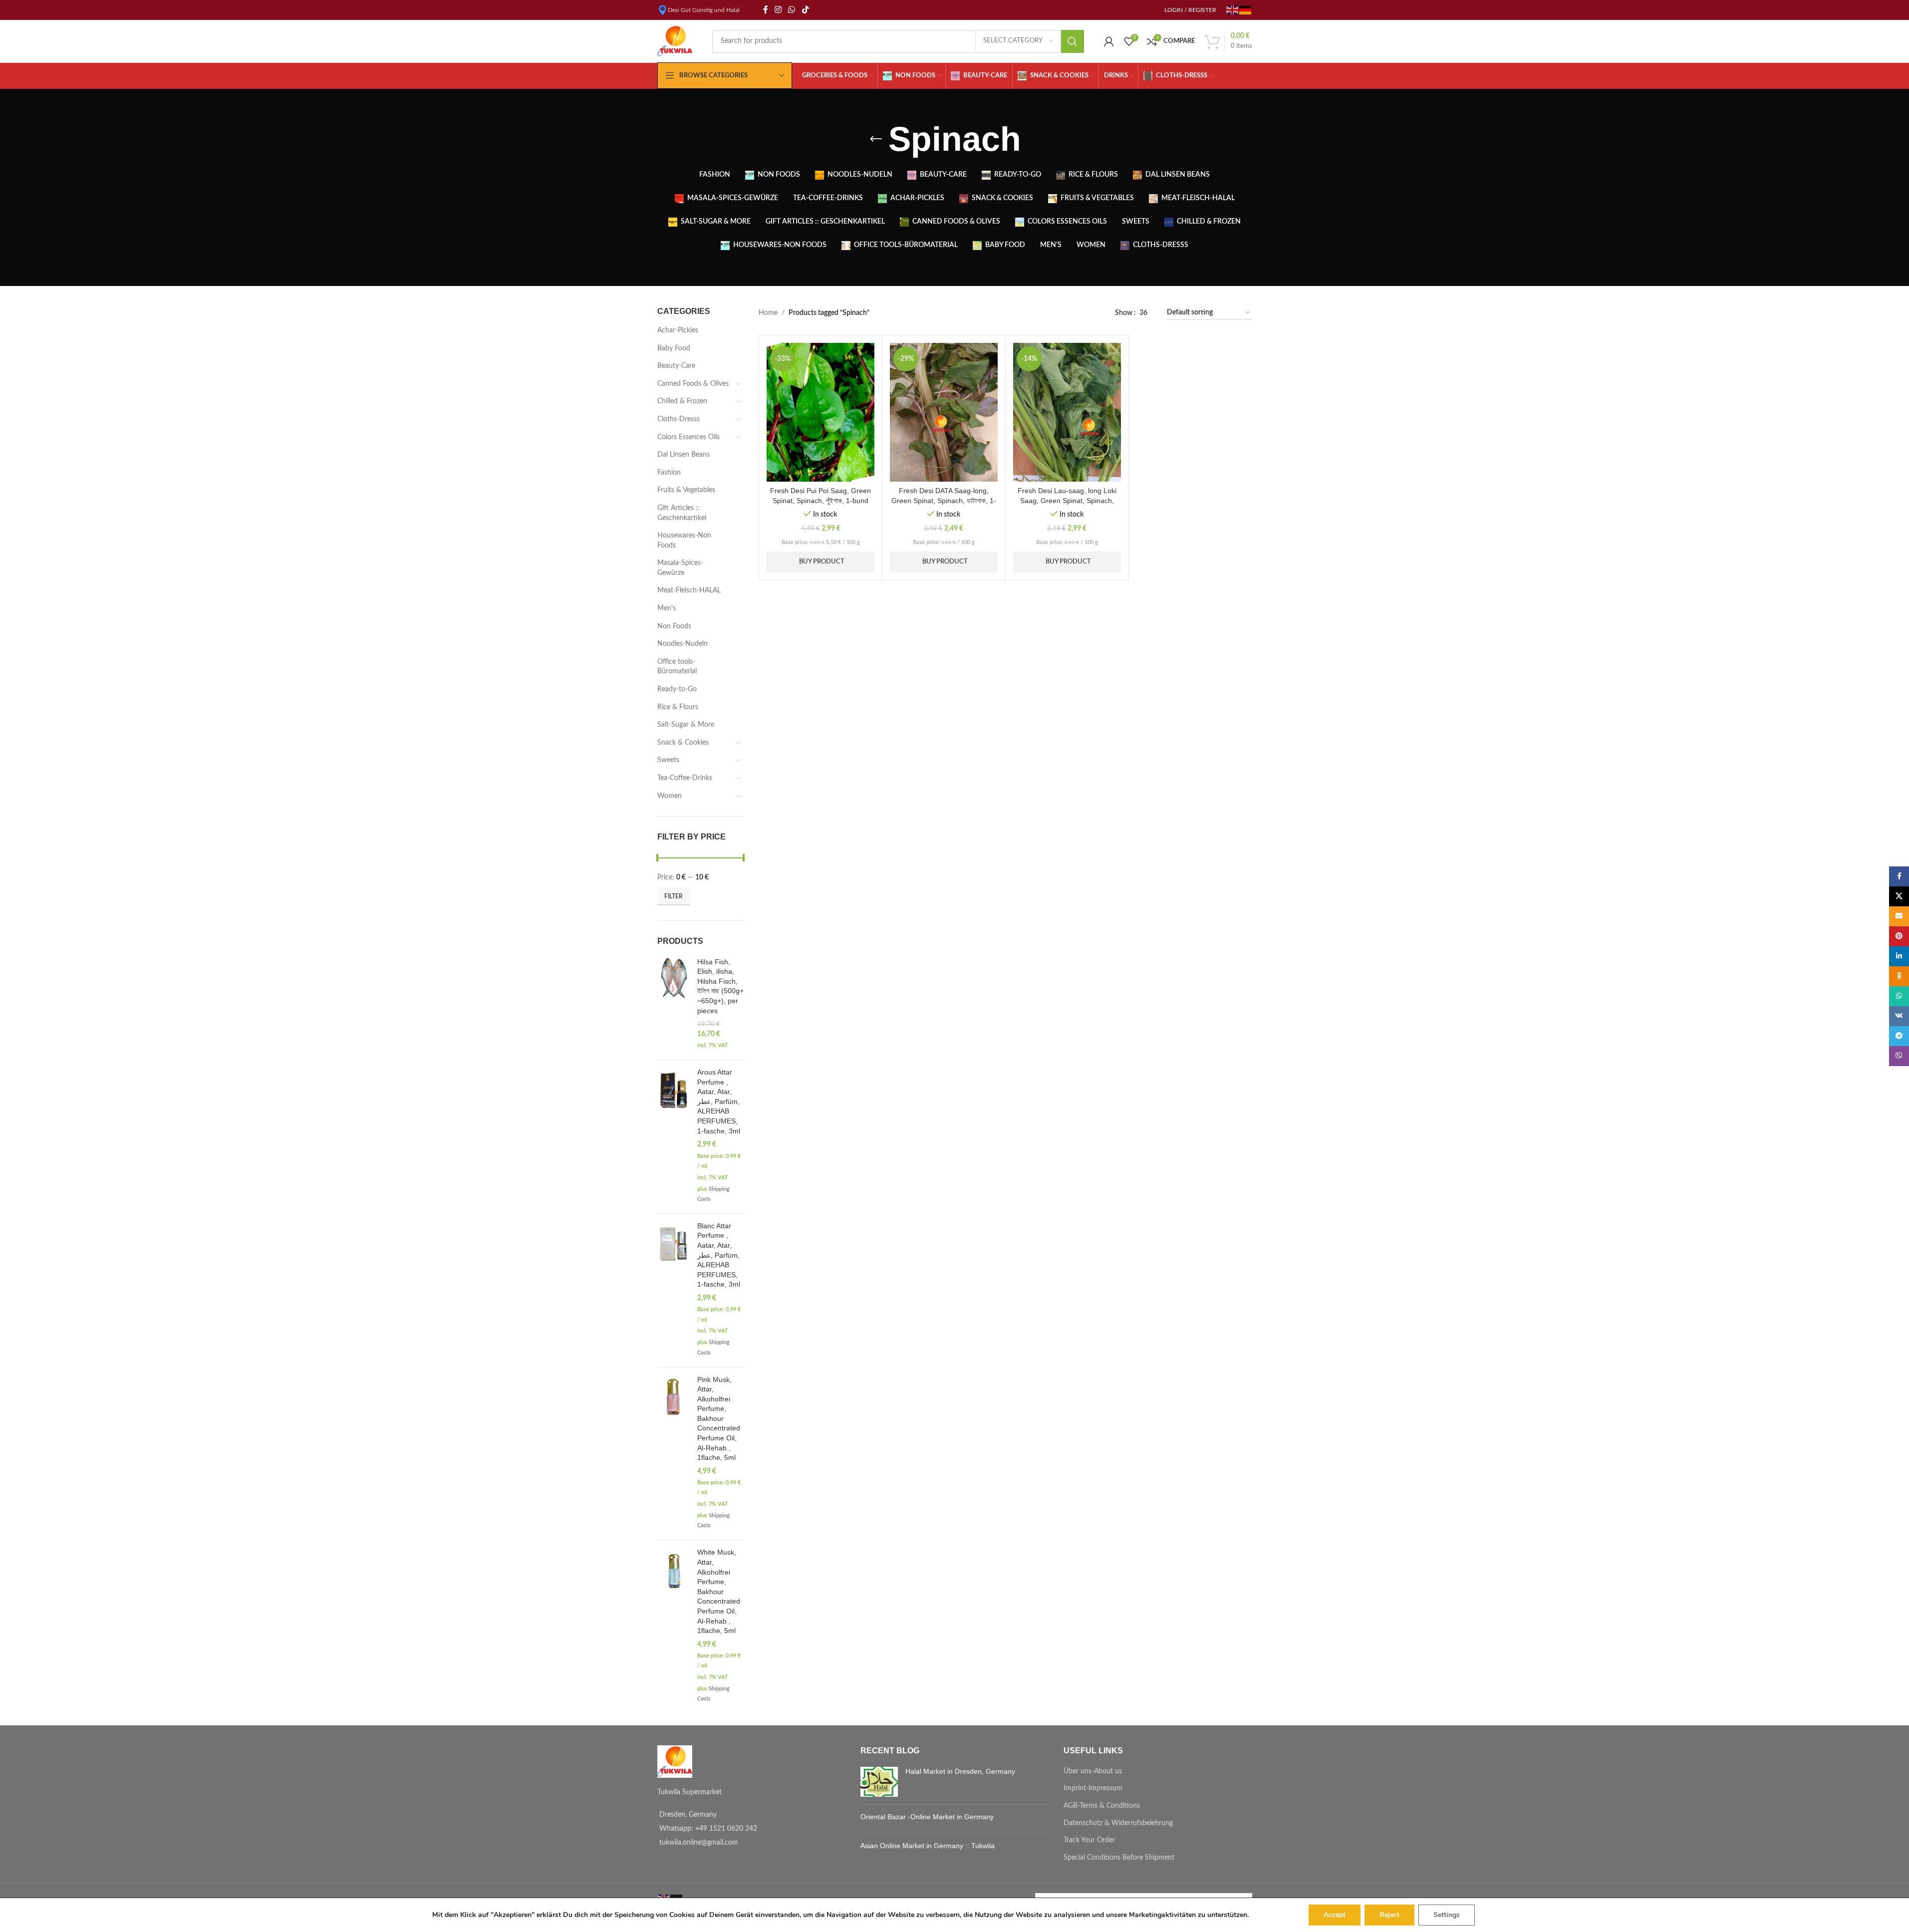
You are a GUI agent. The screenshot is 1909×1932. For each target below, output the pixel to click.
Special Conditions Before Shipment (1119, 1858)
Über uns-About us (1093, 1771)
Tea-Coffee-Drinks (685, 778)
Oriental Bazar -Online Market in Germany (927, 1817)
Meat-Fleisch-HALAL (689, 590)
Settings (1447, 1915)
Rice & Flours (678, 707)
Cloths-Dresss (679, 419)
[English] (1233, 9)
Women (670, 796)
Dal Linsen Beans (683, 455)
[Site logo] (675, 41)
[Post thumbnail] (879, 1782)
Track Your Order (1089, 1840)
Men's (667, 608)
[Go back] (876, 139)
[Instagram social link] (778, 10)
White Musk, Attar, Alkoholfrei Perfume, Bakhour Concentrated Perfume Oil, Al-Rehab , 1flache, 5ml (719, 1591)
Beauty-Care (676, 366)
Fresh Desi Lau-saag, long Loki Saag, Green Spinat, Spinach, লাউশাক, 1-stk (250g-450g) (1067, 500)
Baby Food (674, 348)
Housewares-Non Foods (684, 541)
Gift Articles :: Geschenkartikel (682, 513)
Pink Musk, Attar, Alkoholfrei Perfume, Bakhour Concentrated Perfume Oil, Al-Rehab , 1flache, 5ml (719, 1419)
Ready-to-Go (677, 689)
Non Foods (674, 626)
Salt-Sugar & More (686, 725)
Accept (1335, 1915)
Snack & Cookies (683, 743)
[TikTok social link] (805, 10)
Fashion (669, 473)
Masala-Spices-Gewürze (680, 568)
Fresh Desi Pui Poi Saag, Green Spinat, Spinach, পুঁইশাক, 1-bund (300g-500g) (820, 500)
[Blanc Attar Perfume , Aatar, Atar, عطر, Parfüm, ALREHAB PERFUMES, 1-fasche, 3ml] (674, 1290)
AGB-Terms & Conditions (1102, 1806)
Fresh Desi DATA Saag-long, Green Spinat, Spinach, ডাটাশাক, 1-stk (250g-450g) (944, 500)
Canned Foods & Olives (693, 384)
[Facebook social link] (766, 10)
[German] (1246, 9)
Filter (674, 896)
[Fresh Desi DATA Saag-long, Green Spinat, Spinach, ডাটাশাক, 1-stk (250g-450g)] (944, 412)
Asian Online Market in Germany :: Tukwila (928, 1846)
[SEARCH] (1073, 41)
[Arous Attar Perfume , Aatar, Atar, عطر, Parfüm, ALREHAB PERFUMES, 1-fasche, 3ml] (674, 1137)
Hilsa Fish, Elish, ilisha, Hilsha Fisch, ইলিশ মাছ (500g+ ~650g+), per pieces (720, 986)
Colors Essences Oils (688, 437)
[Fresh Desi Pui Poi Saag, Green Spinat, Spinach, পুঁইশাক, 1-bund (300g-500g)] (820, 412)
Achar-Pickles (678, 330)
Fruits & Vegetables (686, 490)
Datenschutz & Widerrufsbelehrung (1118, 1823)
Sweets (668, 760)
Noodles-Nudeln (682, 644)
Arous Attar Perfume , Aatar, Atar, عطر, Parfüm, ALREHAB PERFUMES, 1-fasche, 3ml (719, 1102)
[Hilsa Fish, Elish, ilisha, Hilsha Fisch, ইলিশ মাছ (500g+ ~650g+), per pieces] (674, 1005)
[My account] (1109, 41)
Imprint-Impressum (1093, 1788)
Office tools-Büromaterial (677, 667)
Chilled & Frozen (682, 401)
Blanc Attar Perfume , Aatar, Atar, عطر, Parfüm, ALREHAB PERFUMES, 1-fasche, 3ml (719, 1255)
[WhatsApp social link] (792, 10)
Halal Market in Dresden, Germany (960, 1771)
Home (768, 313)
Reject (1389, 1915)
